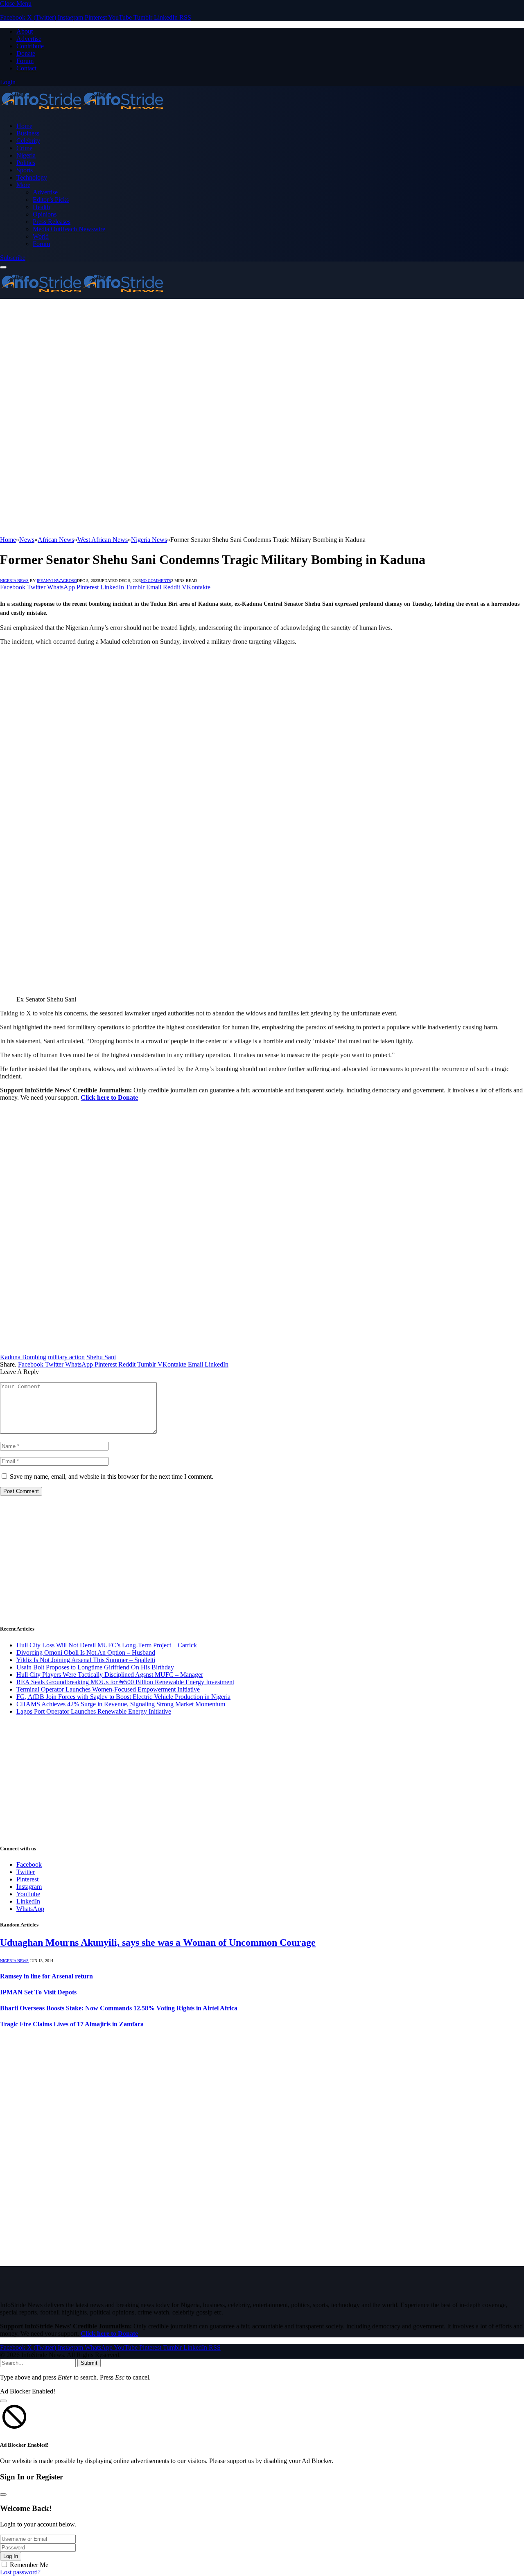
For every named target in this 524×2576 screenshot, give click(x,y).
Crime (24, 148)
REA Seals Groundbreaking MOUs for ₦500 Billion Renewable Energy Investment (125, 1682)
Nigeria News (14, 581)
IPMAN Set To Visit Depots (38, 1992)
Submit (89, 2363)
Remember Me (29, 2565)
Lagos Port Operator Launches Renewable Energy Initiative (94, 1711)
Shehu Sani (101, 1357)
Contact (26, 68)
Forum (25, 61)
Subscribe (13, 258)
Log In (11, 2556)
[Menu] (3, 267)
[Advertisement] (262, 360)
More (23, 185)
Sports (25, 170)
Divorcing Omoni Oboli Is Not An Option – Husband (86, 1652)
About (25, 31)
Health (41, 207)
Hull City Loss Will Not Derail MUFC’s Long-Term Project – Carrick (107, 1645)
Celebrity (28, 141)
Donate (26, 53)
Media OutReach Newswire (69, 229)
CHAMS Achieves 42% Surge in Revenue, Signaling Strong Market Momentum (121, 1704)
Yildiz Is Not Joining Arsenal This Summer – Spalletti (86, 1660)
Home (24, 126)
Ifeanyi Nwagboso (57, 581)
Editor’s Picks (51, 200)
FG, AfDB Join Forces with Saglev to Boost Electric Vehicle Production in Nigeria (123, 1697)
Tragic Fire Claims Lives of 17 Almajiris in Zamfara (72, 2024)
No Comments (156, 581)
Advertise (29, 39)
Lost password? (20, 2572)
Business (28, 133)
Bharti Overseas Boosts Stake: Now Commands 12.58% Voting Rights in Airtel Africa (119, 2008)
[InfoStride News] (82, 112)
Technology (32, 177)
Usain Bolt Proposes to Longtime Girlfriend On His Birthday (95, 1667)
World (41, 236)
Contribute (30, 46)
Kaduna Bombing (23, 1357)
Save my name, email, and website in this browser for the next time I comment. (112, 1476)
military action (66, 1357)
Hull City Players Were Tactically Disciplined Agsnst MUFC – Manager (110, 1675)
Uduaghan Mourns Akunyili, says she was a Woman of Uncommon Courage (158, 1942)
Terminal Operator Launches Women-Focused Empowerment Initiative (108, 1689)
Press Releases (52, 222)
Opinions (45, 214)
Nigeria (26, 155)
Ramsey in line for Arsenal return (46, 1976)
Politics (26, 163)
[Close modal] (3, 2401)
